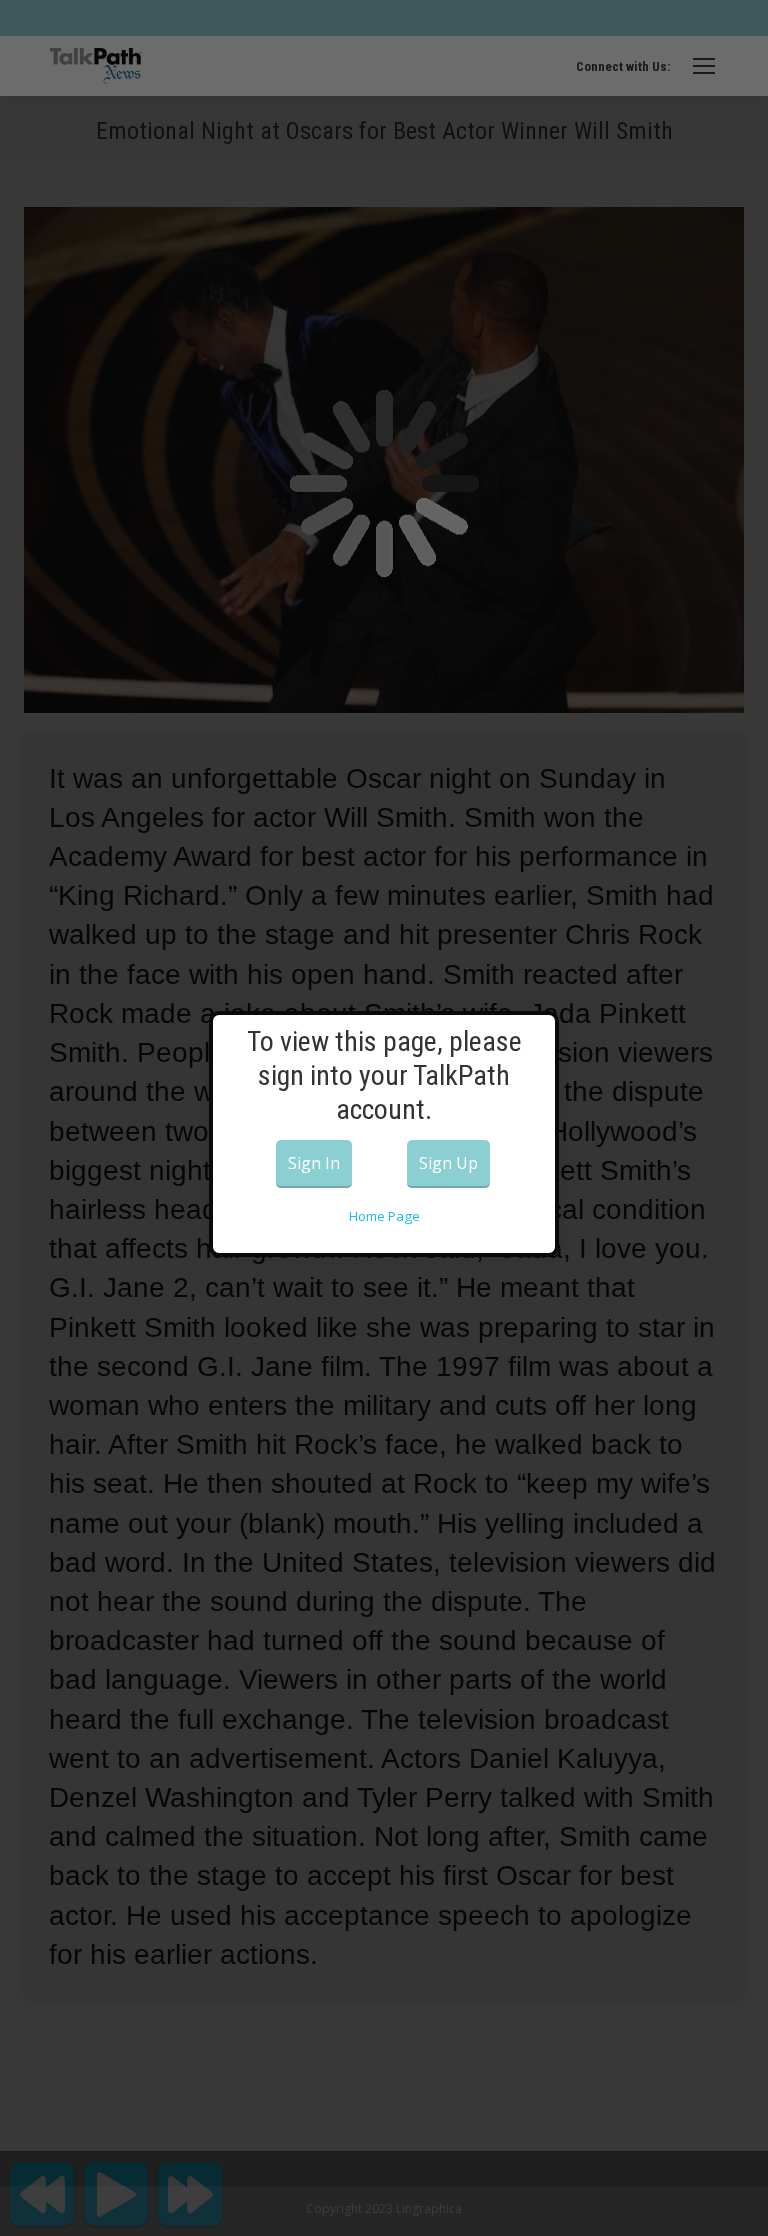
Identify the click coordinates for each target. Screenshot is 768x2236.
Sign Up (448, 1163)
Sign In (314, 1163)
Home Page (384, 1216)
